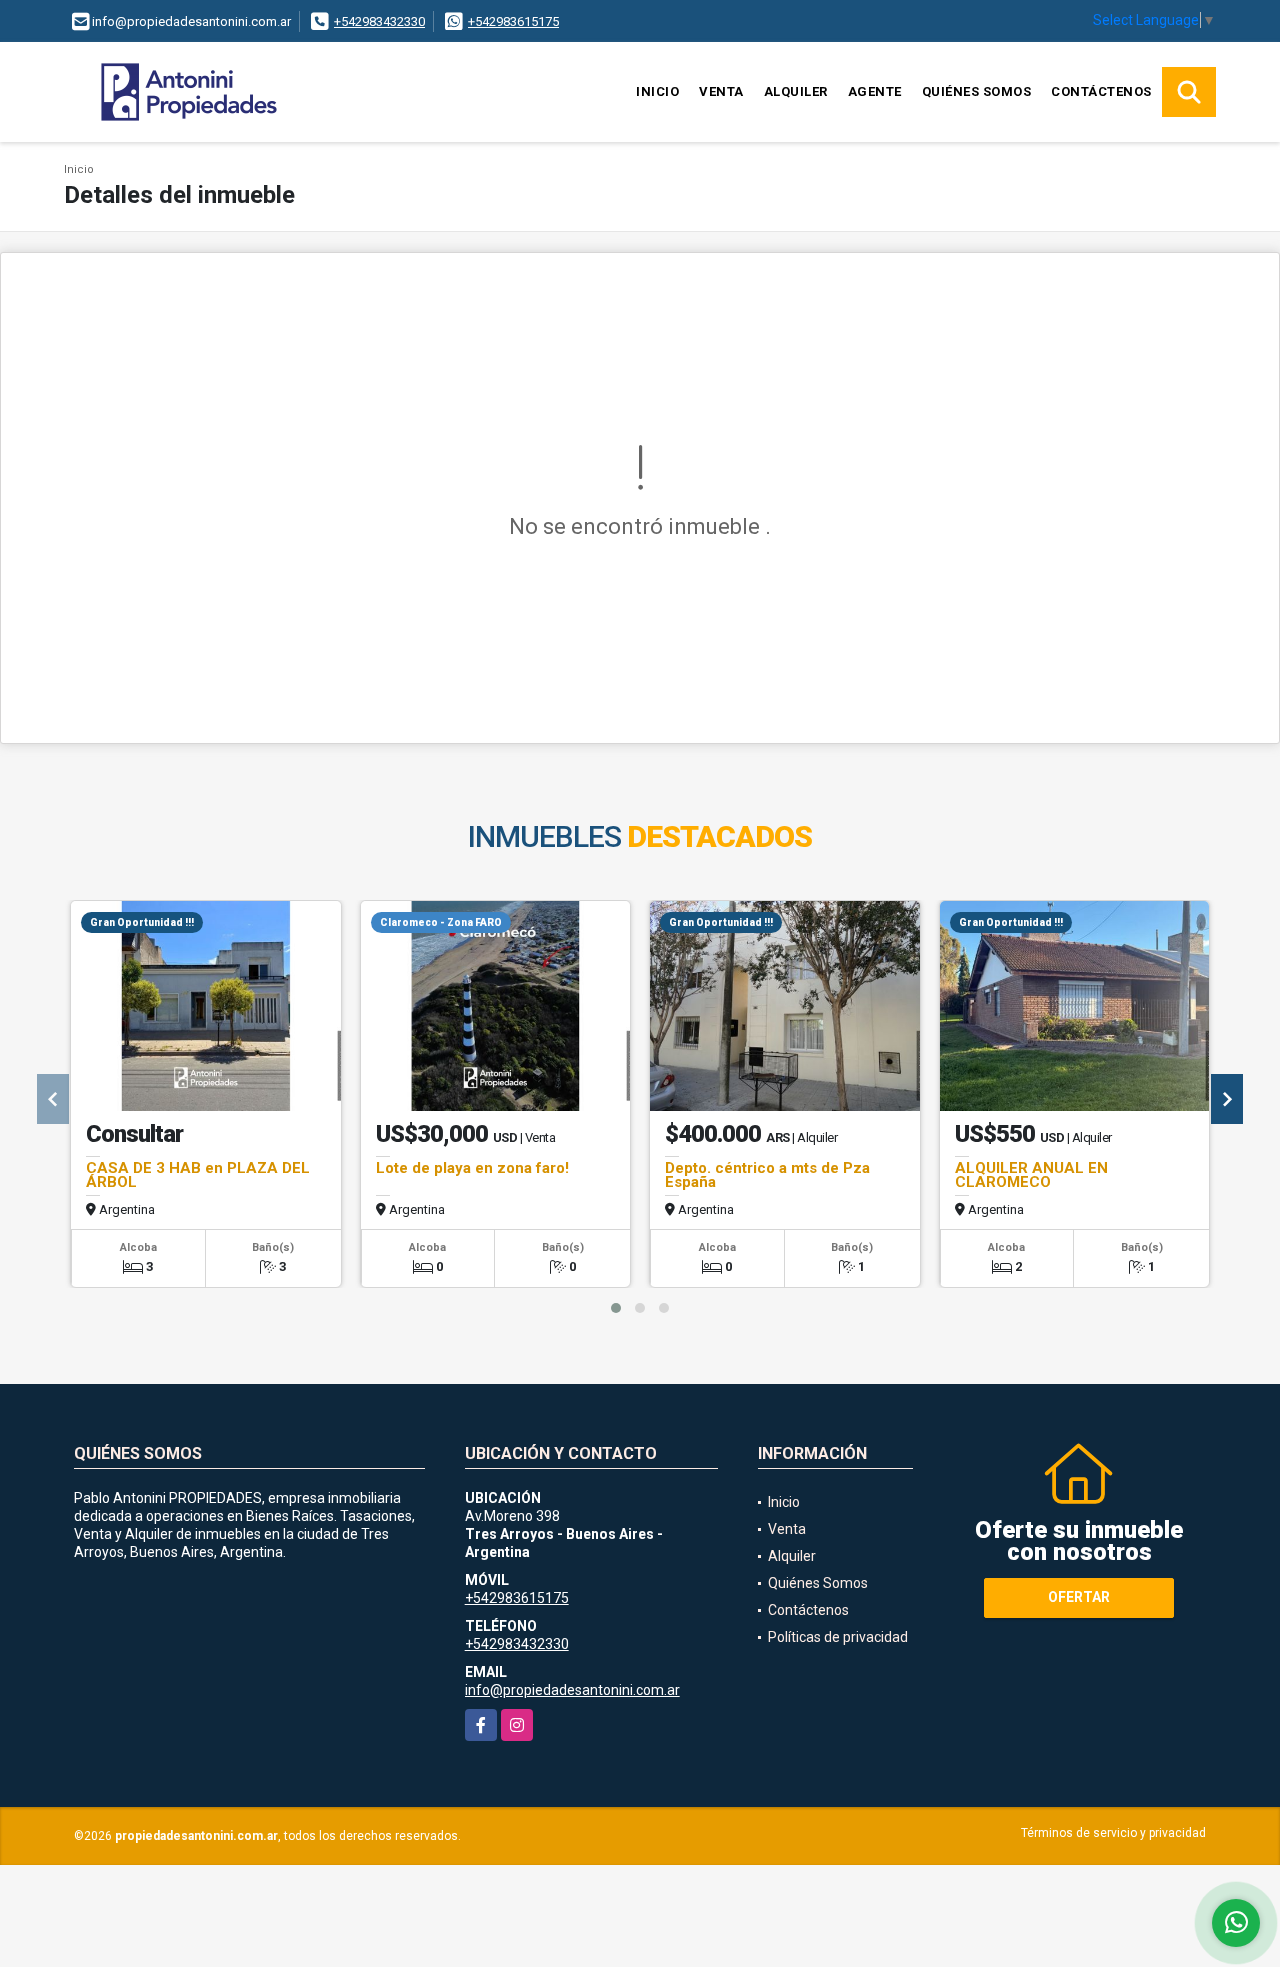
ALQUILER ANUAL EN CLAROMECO (1031, 1175)
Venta (721, 91)
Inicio (657, 91)
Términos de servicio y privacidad (1113, 1833)
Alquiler (796, 91)
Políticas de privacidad (838, 1637)
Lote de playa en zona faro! (472, 1168)
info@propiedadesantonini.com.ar (572, 1690)
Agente (875, 91)
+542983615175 (513, 21)
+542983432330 (379, 21)
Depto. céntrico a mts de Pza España (767, 1175)
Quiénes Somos (977, 91)
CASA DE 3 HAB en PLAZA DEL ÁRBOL (198, 1175)
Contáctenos (1101, 91)
